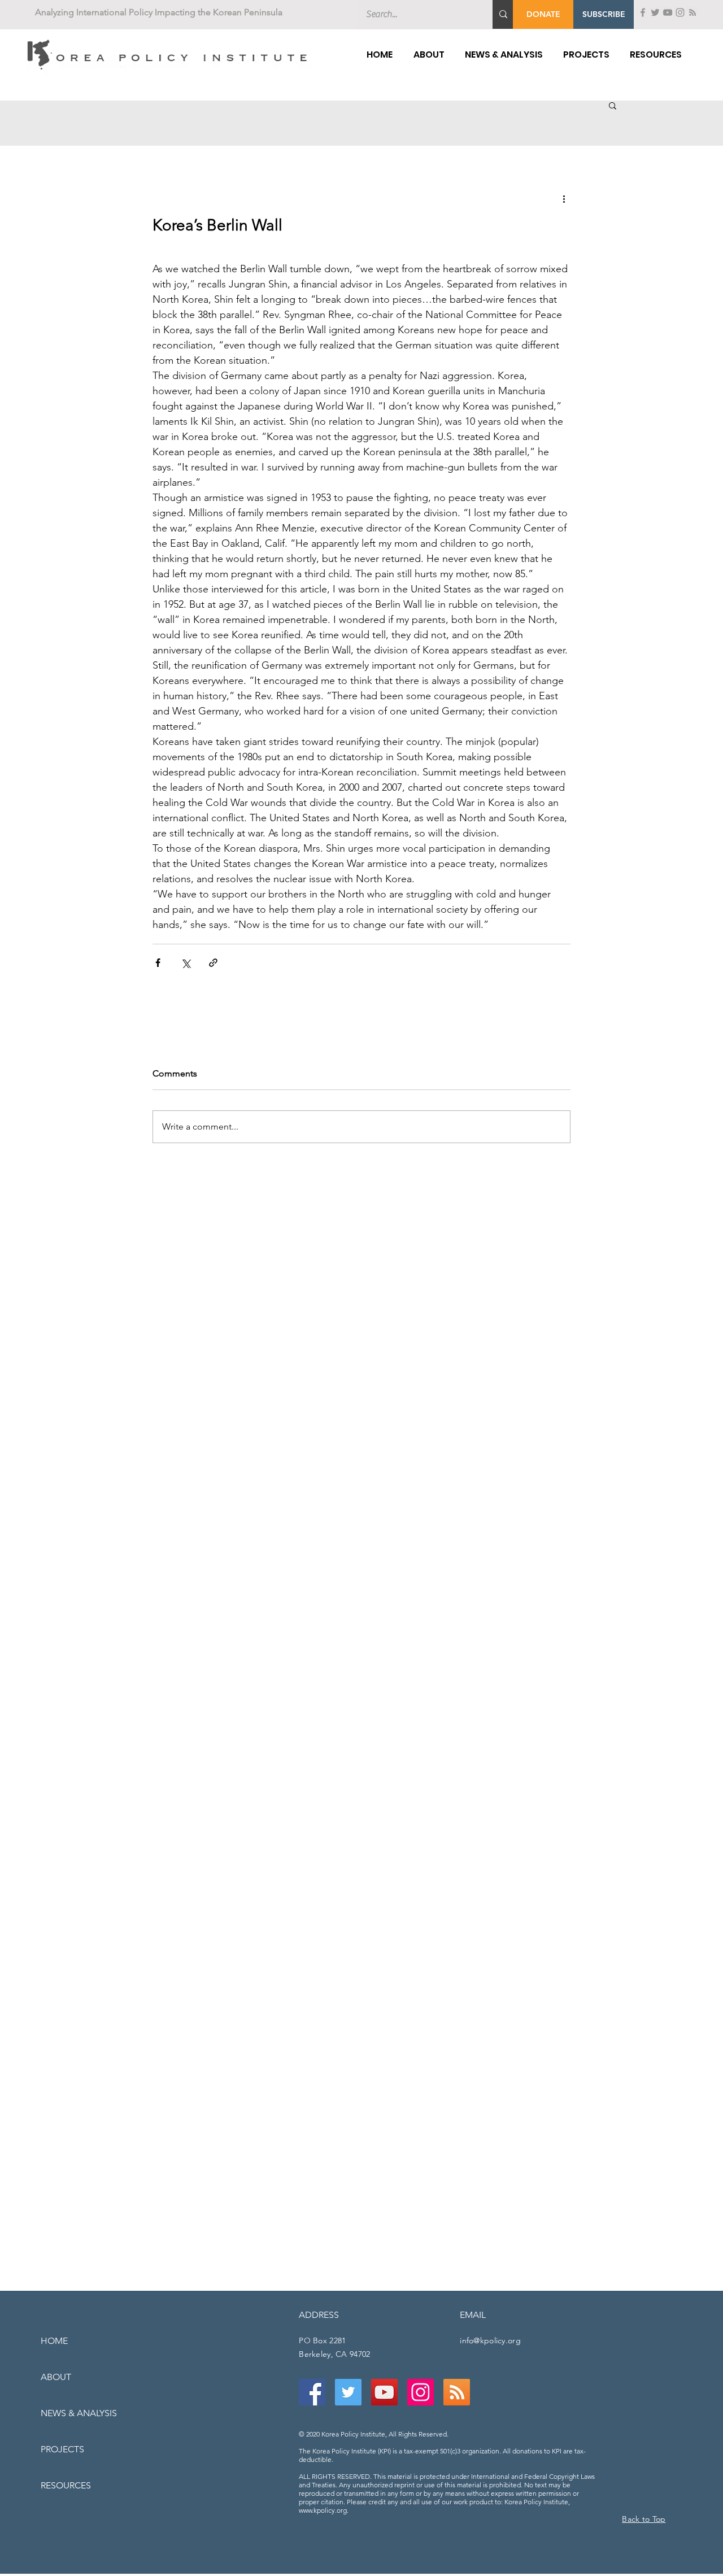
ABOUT (56, 2377)
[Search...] (503, 14)
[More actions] (564, 198)
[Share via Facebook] (158, 963)
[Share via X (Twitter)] (186, 963)
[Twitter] (655, 12)
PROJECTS (62, 2449)
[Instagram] (680, 12)
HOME (54, 2341)
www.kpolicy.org (323, 2510)
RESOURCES (66, 2485)
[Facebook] (643, 12)
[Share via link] (213, 963)
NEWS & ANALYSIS (79, 2413)
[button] (604, 14)
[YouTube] (668, 12)
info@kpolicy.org (490, 2340)
